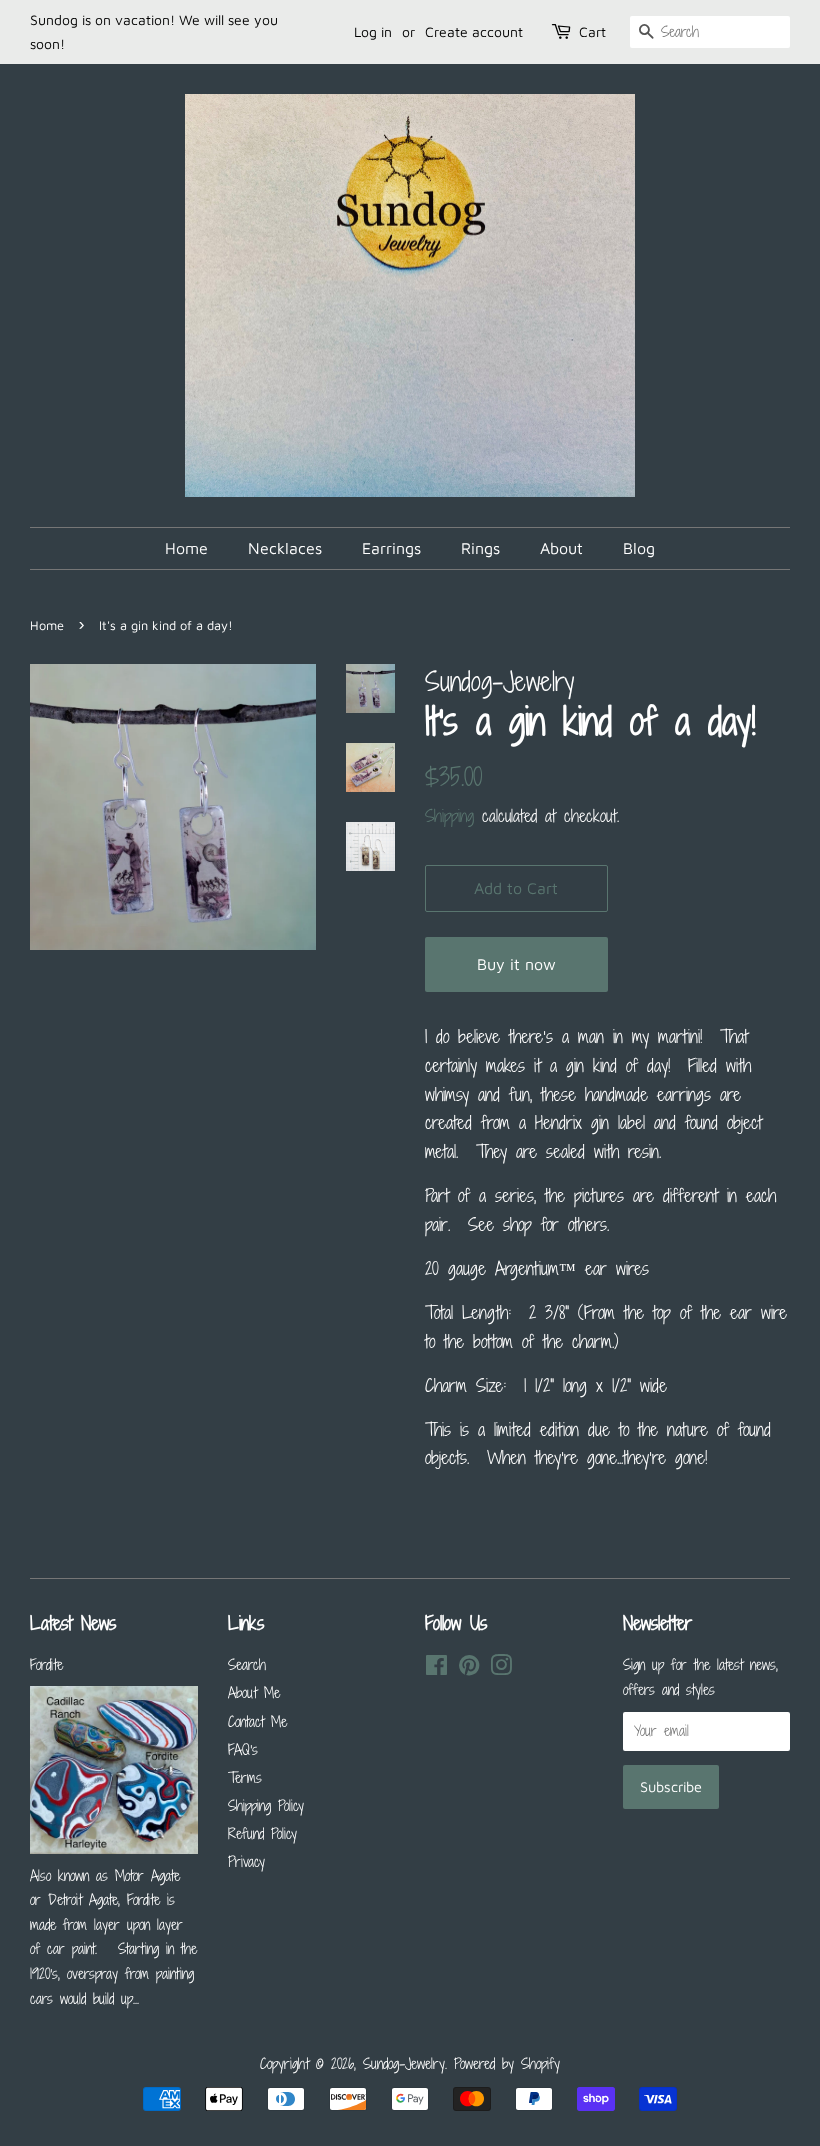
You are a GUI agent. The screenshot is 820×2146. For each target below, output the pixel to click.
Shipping (449, 816)
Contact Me (257, 1721)
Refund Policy (262, 1833)
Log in (373, 31)
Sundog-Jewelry (404, 2063)
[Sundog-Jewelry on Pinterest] (469, 1668)
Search (247, 1664)
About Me (254, 1692)
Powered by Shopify (507, 2063)
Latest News (73, 1622)
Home (186, 548)
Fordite (46, 1664)
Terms (245, 1777)
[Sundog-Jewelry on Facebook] (436, 1668)
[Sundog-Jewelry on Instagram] (501, 1668)
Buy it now (516, 964)
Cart (592, 31)
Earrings (391, 548)
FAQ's (243, 1749)
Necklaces (285, 548)
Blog (639, 548)
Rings (480, 548)
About (561, 548)
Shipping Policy (266, 1805)
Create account (474, 31)
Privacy (246, 1861)
